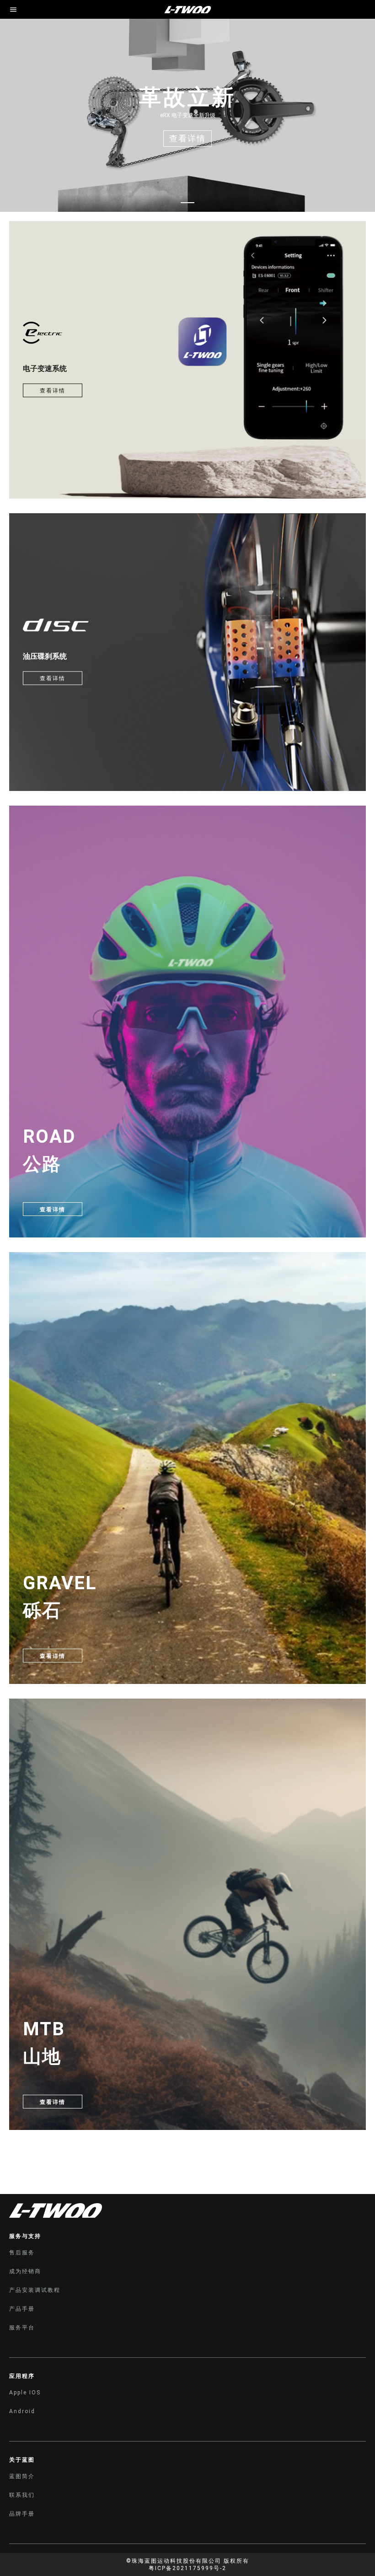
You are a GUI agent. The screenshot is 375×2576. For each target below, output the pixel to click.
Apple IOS (25, 2393)
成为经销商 (25, 2271)
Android (22, 2411)
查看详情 (53, 391)
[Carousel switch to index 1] (187, 203)
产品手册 (22, 2309)
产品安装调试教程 (35, 2290)
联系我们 (22, 2495)
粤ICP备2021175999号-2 (187, 2568)
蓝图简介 (22, 2476)
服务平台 (22, 2328)
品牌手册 (22, 2514)
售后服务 (22, 2253)
